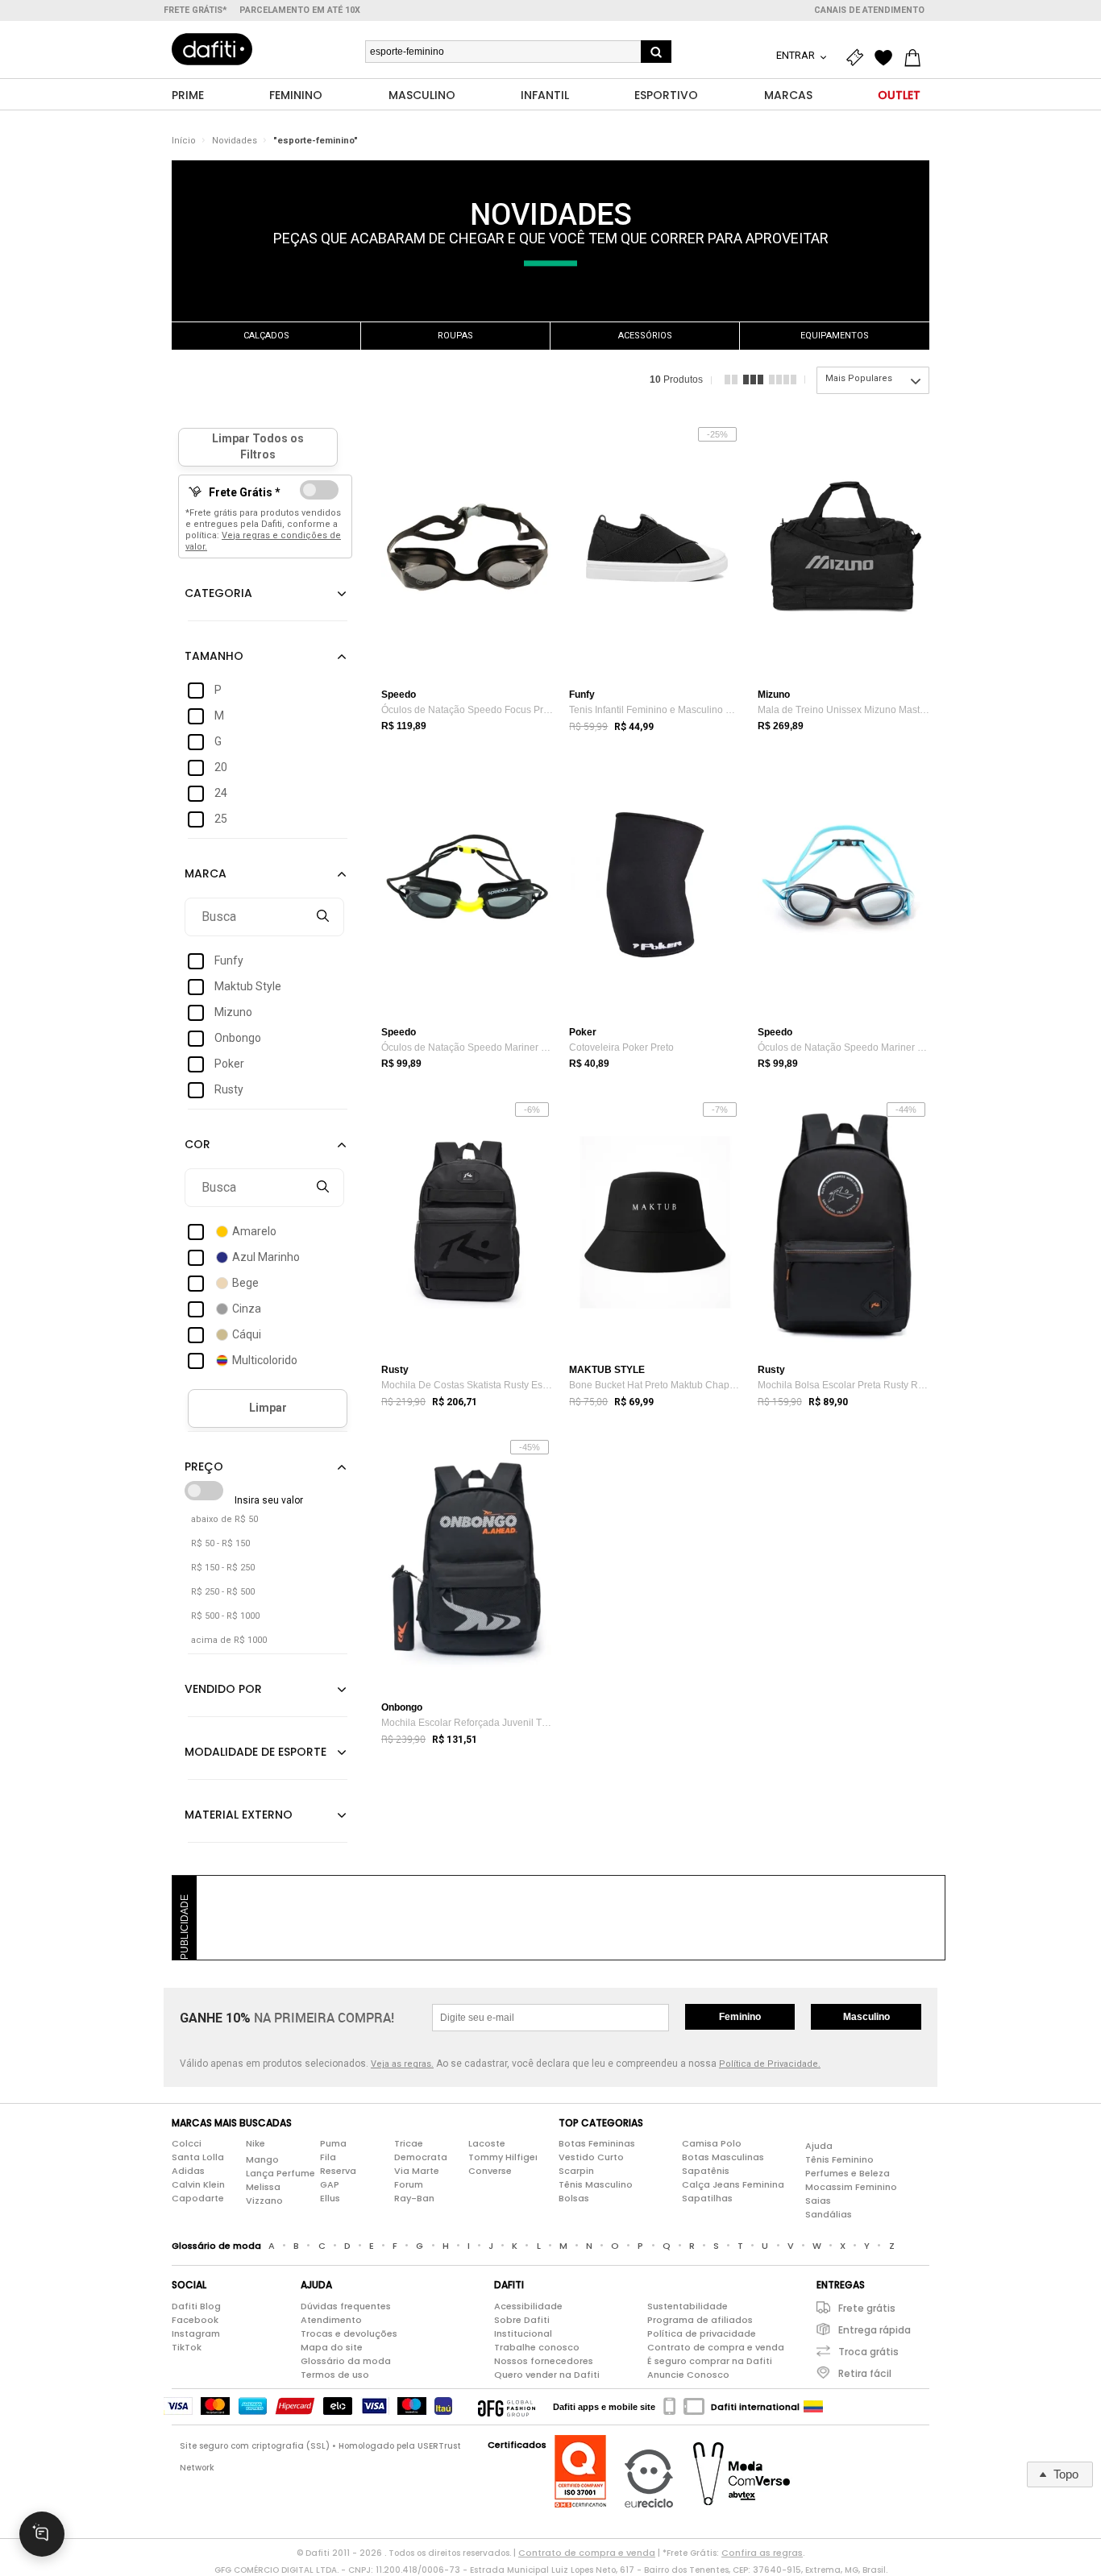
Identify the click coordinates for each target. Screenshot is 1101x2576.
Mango (262, 2159)
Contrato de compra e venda (716, 2347)
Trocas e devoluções (349, 2333)
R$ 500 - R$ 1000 (225, 1616)
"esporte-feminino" (316, 141)
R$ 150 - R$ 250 (223, 1568)
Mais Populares (859, 378)
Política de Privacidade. (770, 2064)
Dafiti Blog (196, 2306)
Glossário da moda (346, 2361)
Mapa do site (332, 2347)
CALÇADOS (266, 336)
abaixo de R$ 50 (224, 1519)
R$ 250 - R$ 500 (223, 1592)
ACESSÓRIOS (645, 336)
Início (184, 141)
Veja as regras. (402, 2064)
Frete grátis (867, 2308)
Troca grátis (868, 2352)
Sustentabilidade (688, 2306)
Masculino (866, 2017)
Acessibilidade (528, 2306)
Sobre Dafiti (522, 2320)
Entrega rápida (875, 2330)
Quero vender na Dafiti (547, 2375)
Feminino (740, 2017)
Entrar (797, 55)
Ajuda (819, 2146)
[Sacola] (916, 58)
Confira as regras (762, 2553)
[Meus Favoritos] (887, 58)
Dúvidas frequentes (346, 2306)
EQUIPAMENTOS (835, 336)
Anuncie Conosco (688, 2375)
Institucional (523, 2333)
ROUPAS (455, 336)
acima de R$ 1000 (229, 1640)
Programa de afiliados (700, 2320)
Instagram (196, 2333)
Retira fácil (865, 2373)
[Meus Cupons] (858, 58)
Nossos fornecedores (544, 2361)
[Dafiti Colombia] (813, 2407)
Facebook (195, 2320)
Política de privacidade (702, 2333)
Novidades (235, 141)
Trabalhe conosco (537, 2347)
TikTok (187, 2347)
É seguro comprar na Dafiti (710, 2361)
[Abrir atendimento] (42, 2534)
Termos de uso (335, 2375)
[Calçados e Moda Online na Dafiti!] (212, 49)
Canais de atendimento (869, 10)
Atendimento (331, 2320)
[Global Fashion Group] (507, 2407)
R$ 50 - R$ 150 (220, 1543)
